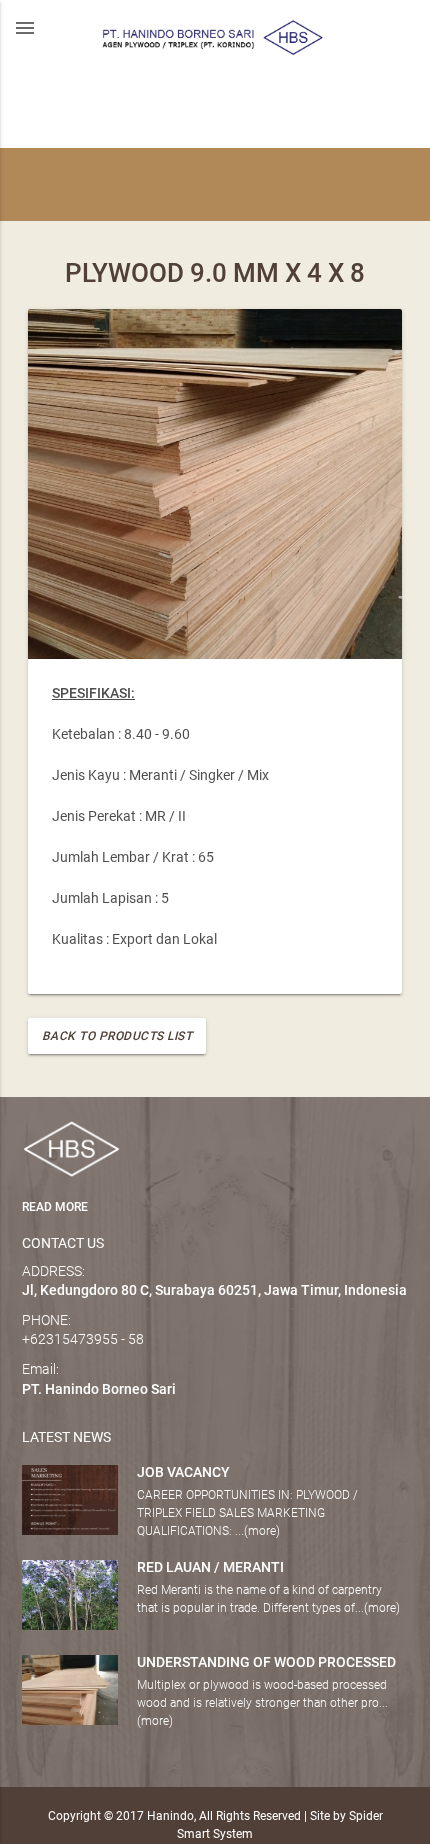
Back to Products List (117, 1036)
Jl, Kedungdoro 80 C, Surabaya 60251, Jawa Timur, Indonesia (214, 1290)
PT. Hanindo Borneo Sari (99, 1389)
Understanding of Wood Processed (266, 1662)
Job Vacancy (183, 1472)
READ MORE (55, 1207)
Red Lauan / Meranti (210, 1567)
